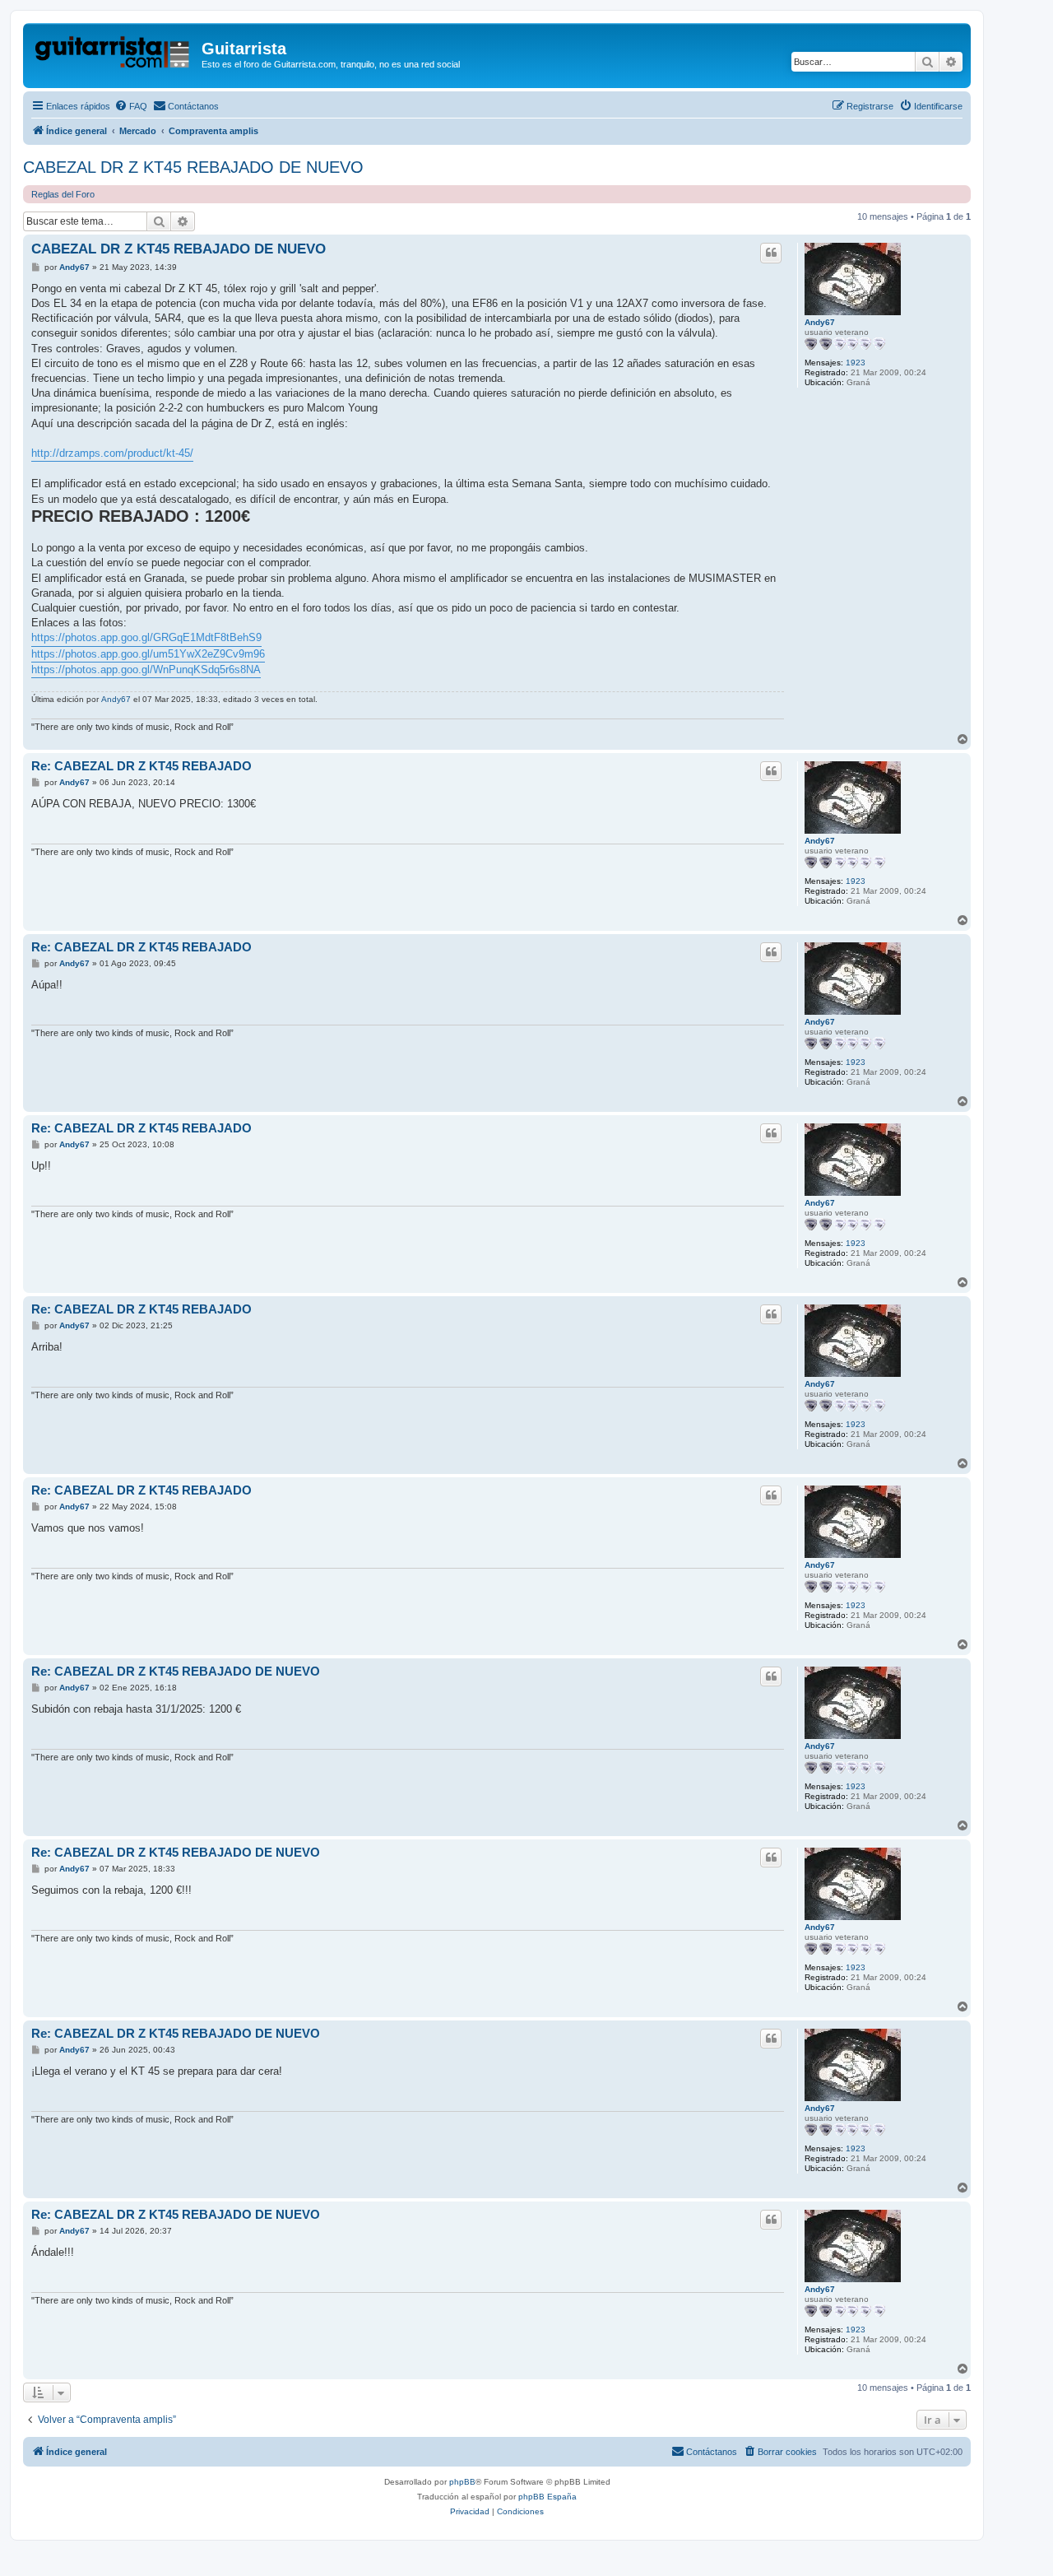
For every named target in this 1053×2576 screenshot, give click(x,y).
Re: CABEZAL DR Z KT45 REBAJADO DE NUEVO (176, 1671)
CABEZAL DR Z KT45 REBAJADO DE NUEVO (193, 167)
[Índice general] (114, 53)
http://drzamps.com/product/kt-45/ (112, 453)
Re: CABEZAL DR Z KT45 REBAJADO (141, 766)
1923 (856, 363)
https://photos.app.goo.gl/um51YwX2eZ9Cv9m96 (148, 654)
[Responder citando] (771, 253)
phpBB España (547, 2497)
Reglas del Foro (63, 194)
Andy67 (820, 322)
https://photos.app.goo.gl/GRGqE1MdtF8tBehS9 (146, 637)
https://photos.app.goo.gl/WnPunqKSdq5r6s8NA (146, 670)
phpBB (462, 2482)
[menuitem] (131, 106)
